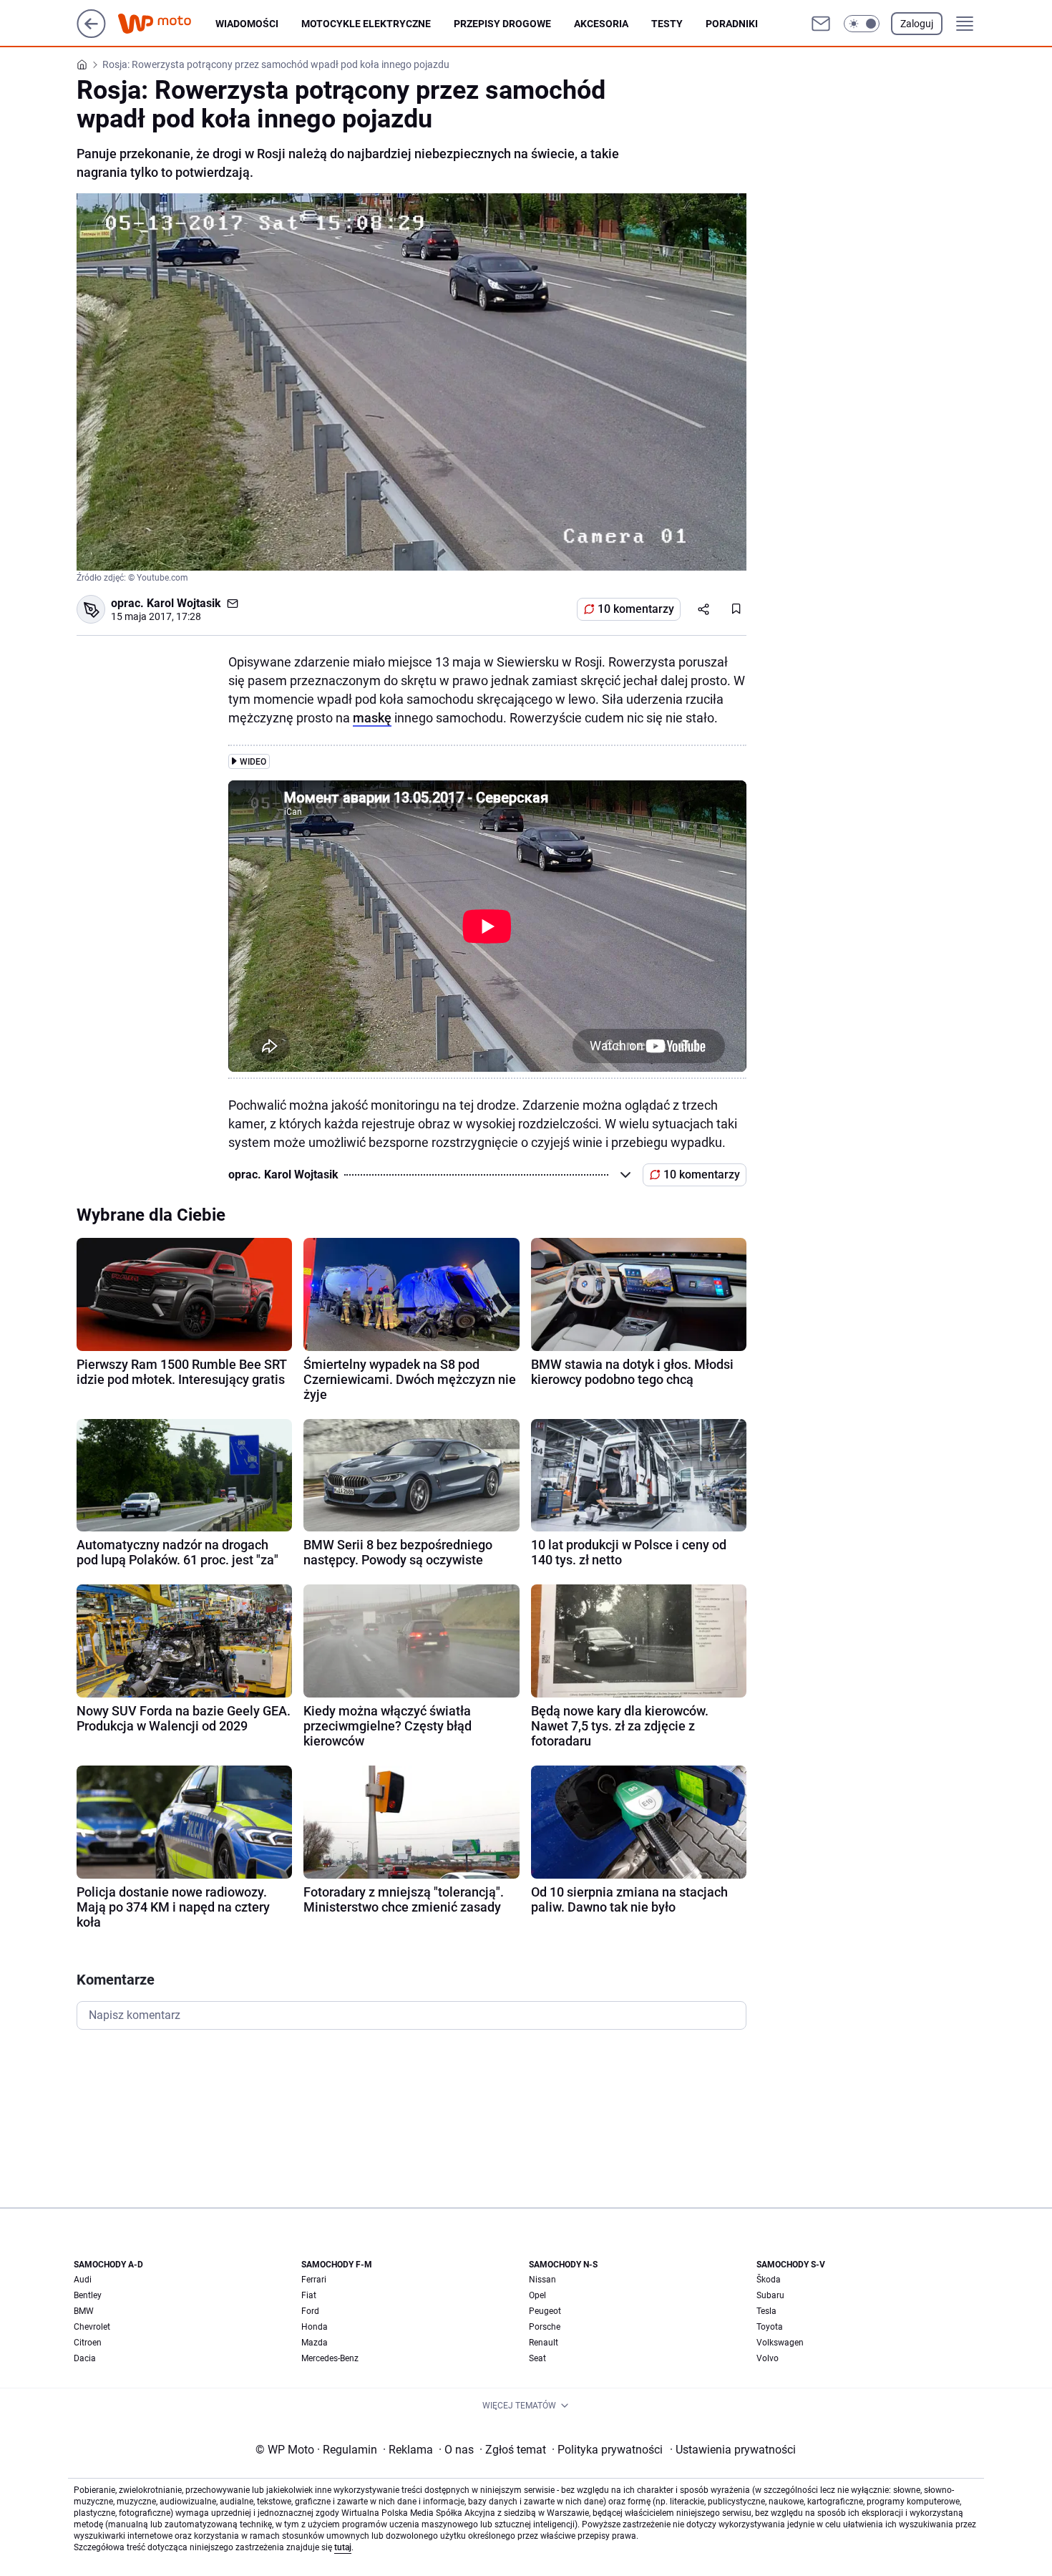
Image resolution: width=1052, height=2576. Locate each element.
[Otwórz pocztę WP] (821, 24)
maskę (372, 718)
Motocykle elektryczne (366, 24)
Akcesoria (601, 24)
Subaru (770, 2295)
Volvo (768, 2358)
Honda (315, 2327)
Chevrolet (92, 2327)
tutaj (343, 2547)
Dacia (85, 2358)
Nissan (542, 2280)
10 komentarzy (636, 609)
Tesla (766, 2311)
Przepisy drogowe (502, 24)
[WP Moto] (166, 24)
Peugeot (545, 2311)
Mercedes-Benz (330, 2358)
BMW (84, 2311)
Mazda (315, 2343)
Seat (537, 2358)
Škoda (769, 2280)
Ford (310, 2311)
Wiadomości (247, 24)
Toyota (770, 2327)
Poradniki (732, 24)
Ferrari (314, 2280)
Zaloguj (917, 24)
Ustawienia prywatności (733, 2450)
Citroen (88, 2343)
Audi (83, 2280)
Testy (667, 24)
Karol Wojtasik (184, 603)
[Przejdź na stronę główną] (91, 34)
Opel (537, 2295)
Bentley (88, 2295)
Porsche (545, 2327)
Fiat (309, 2295)
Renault (544, 2343)
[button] (862, 24)
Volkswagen (780, 2343)
